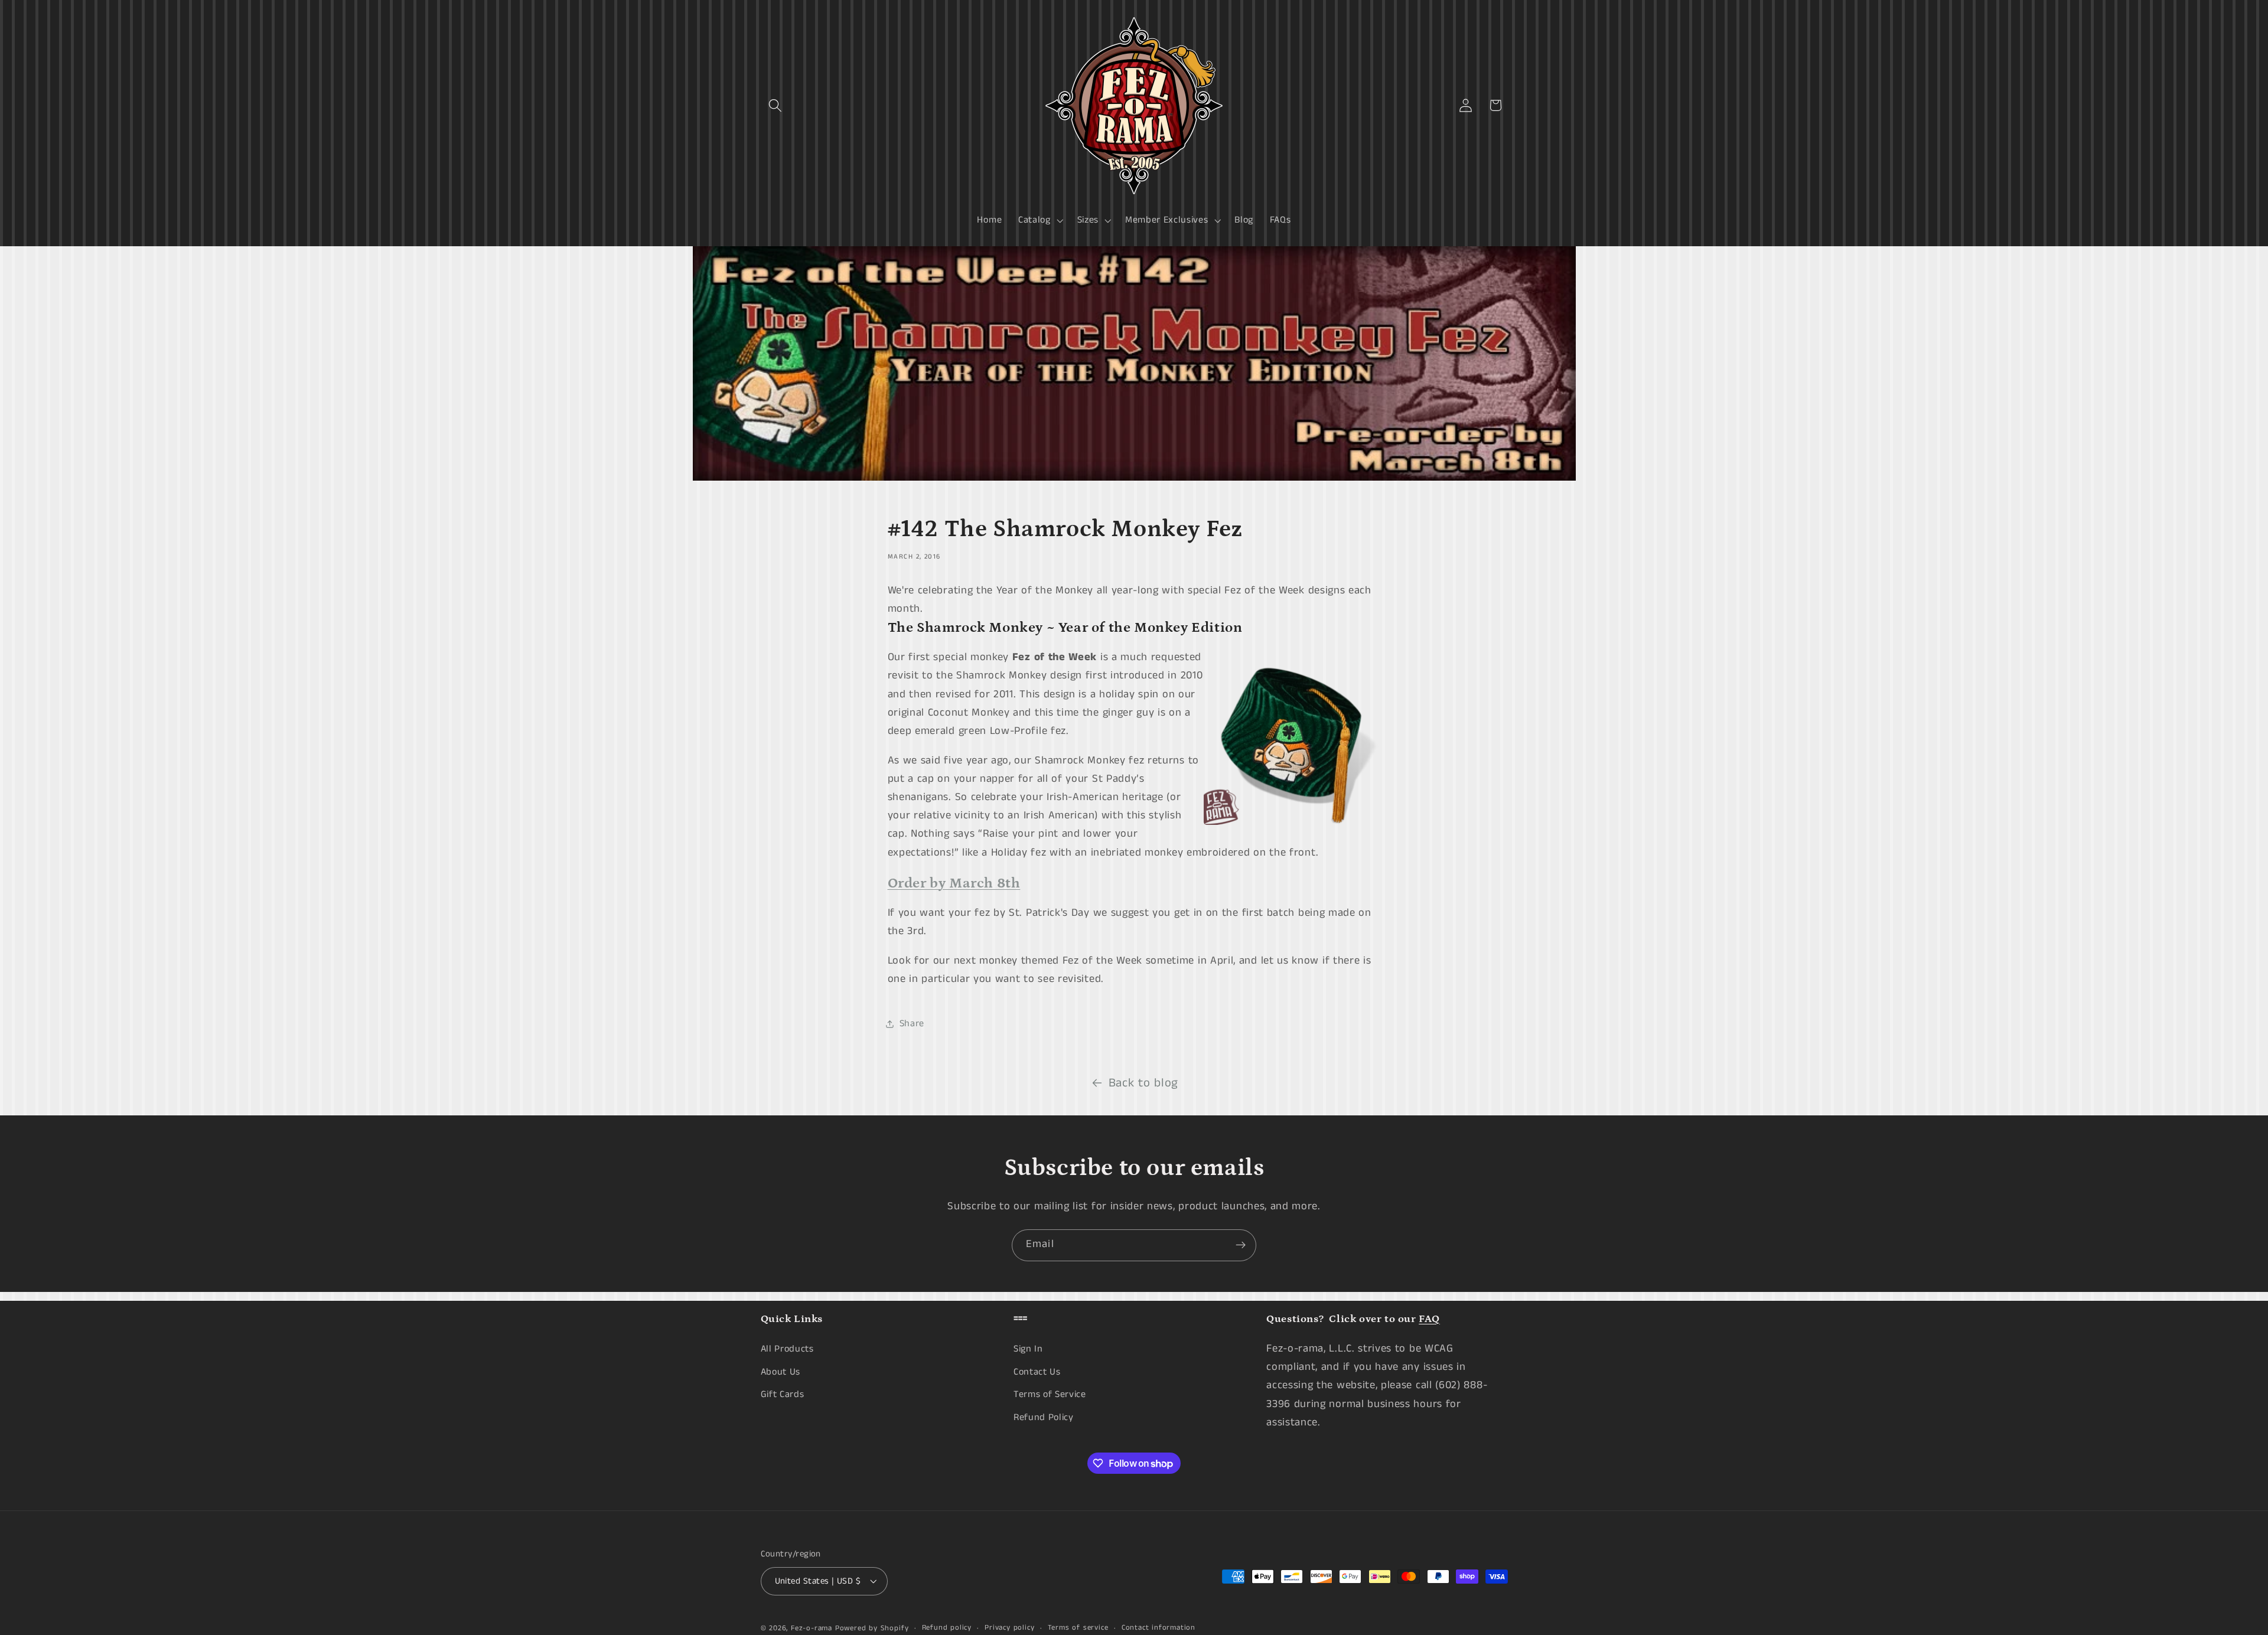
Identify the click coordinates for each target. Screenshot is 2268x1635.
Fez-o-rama (812, 1629)
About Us (781, 1372)
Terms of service (1078, 1628)
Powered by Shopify (872, 1629)
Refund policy (947, 1628)
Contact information (1159, 1628)
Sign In (1028, 1349)
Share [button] (912, 1024)
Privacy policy (1009, 1628)
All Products (787, 1349)
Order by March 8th (954, 883)
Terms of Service (1050, 1395)
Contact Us (1037, 1372)
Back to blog (1143, 1083)
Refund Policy (1044, 1417)
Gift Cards (783, 1395)
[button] (776, 105)
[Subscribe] (1241, 1245)
